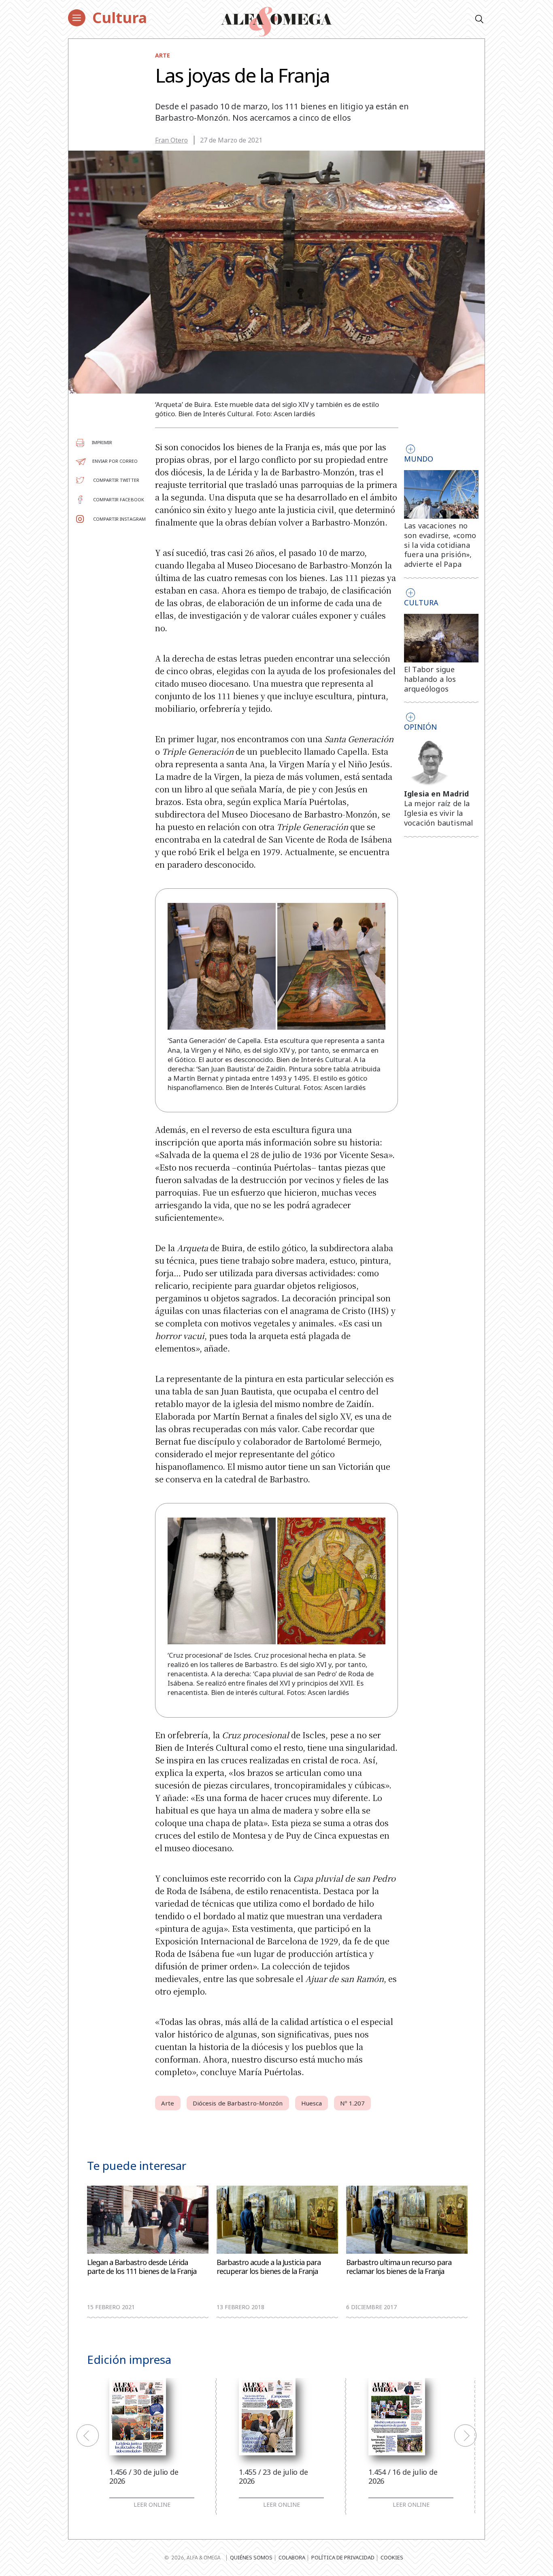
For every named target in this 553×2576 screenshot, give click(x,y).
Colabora (292, 2557)
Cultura (120, 18)
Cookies (392, 2557)
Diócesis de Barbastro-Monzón (238, 2103)
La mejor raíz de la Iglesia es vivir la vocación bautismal (439, 813)
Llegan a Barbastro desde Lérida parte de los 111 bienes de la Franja (142, 2267)
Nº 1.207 (352, 2103)
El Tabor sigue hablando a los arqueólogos (430, 679)
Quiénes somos (251, 2557)
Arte (163, 55)
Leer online (152, 2505)
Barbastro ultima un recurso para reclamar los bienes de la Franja (399, 2267)
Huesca (312, 2103)
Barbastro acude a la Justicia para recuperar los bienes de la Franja (269, 2267)
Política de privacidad (343, 2557)
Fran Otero (171, 140)
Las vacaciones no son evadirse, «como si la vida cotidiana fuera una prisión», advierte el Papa (440, 545)
